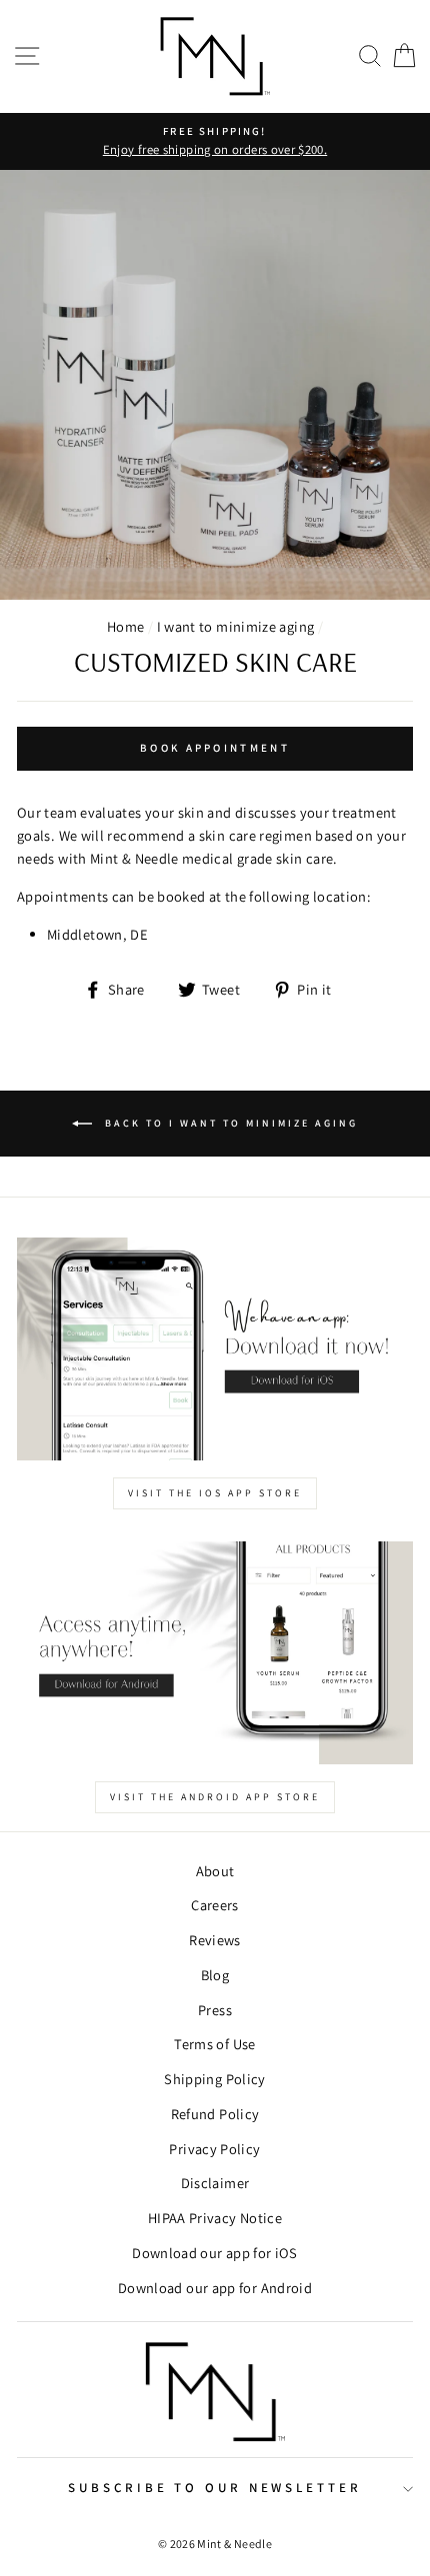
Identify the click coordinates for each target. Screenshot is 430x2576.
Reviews (215, 1940)
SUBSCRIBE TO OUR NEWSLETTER (214, 2488)
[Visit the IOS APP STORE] (215, 1349)
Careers (215, 1905)
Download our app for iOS (215, 2253)
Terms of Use (214, 2044)
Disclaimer (215, 2183)
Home (125, 626)
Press (215, 2010)
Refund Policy (215, 2114)
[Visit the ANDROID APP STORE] (215, 1653)
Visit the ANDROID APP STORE (215, 1797)
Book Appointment (215, 748)
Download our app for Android (215, 2288)
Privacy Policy (214, 2149)
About (215, 1871)
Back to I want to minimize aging (229, 1123)
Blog (215, 1975)
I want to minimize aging (236, 626)
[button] (370, 56)
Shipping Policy (214, 2079)
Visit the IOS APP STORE (215, 1493)
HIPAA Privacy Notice (215, 2218)
